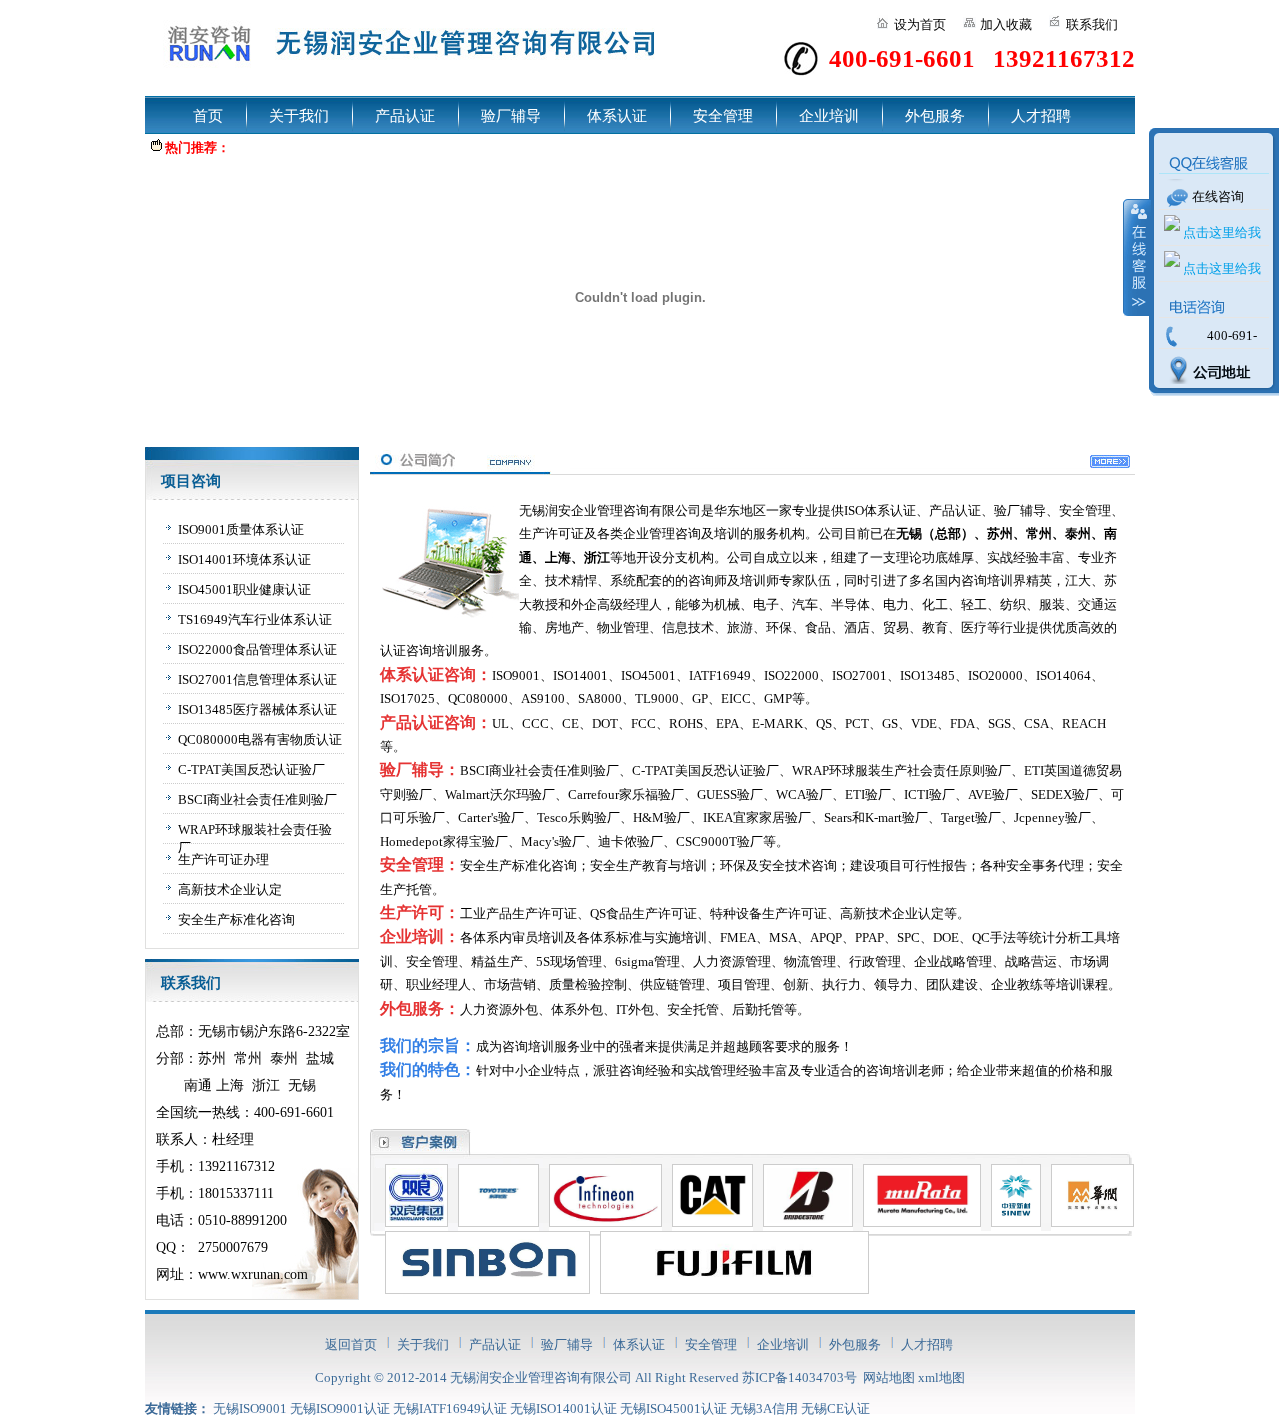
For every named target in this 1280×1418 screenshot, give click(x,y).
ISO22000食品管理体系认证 (257, 649)
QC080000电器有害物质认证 (260, 739)
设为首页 (920, 24)
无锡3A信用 (764, 1408)
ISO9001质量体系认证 (241, 529)
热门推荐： (197, 147)
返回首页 (351, 1344)
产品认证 (405, 116)
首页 (208, 116)
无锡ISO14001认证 (563, 1408)
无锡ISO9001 (250, 1408)
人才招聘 (1041, 116)
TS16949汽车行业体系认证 (255, 619)
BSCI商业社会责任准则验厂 (257, 799)
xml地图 (941, 1377)
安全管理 (723, 116)
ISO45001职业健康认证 (244, 589)
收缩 (1137, 257)
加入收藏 (1006, 24)
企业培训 (829, 116)
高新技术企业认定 (230, 889)
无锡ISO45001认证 (673, 1408)
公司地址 (1204, 372)
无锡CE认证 (835, 1408)
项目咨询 (191, 481)
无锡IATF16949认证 (450, 1408)
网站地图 (889, 1377)
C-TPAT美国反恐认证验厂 (251, 769)
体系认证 (617, 116)
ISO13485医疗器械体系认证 (257, 709)
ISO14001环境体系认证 (244, 559)
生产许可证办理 (223, 859)
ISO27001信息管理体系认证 (257, 679)
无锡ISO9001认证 (340, 1408)
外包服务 (935, 116)
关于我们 (299, 116)
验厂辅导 (511, 116)
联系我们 (1092, 24)
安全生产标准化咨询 (236, 919)
